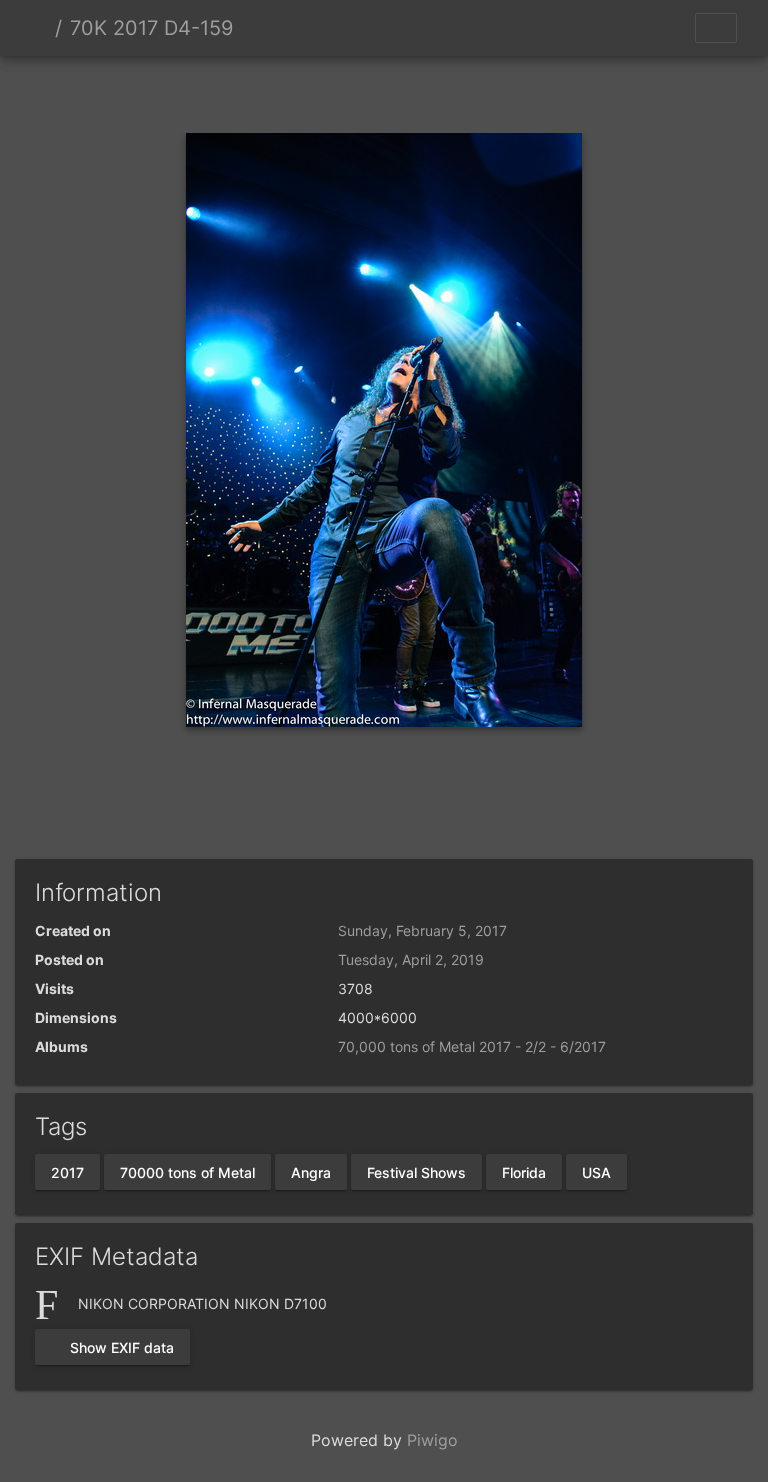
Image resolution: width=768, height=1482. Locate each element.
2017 (67, 1171)
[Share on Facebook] (384, 804)
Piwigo (432, 1440)
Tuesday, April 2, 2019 (411, 959)
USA (596, 1171)
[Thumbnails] (384, 90)
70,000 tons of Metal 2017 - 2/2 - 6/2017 (472, 1046)
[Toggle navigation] (716, 28)
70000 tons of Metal (187, 1171)
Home (39, 28)
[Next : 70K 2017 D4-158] (452, 90)
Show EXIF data (120, 1347)
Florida (524, 1171)
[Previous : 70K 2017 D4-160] (316, 90)
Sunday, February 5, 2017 (422, 930)
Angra (311, 1171)
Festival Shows (416, 1171)
